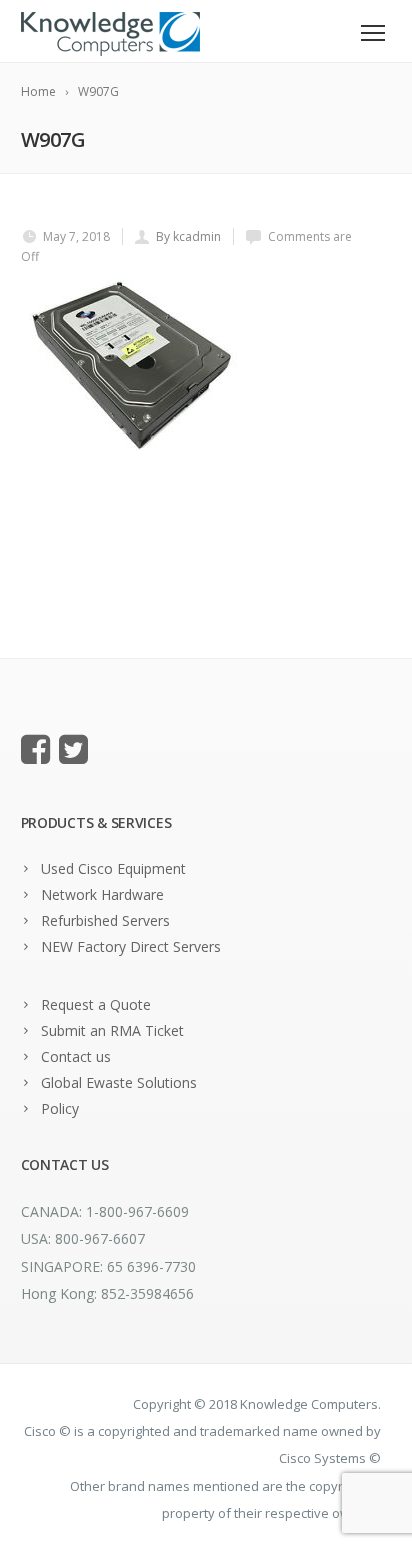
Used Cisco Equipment (113, 868)
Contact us (76, 1056)
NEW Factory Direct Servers (131, 946)
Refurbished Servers (105, 920)
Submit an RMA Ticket (112, 1030)
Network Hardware (102, 894)
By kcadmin (188, 236)
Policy (60, 1108)
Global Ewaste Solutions (119, 1082)
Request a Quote (96, 1004)
